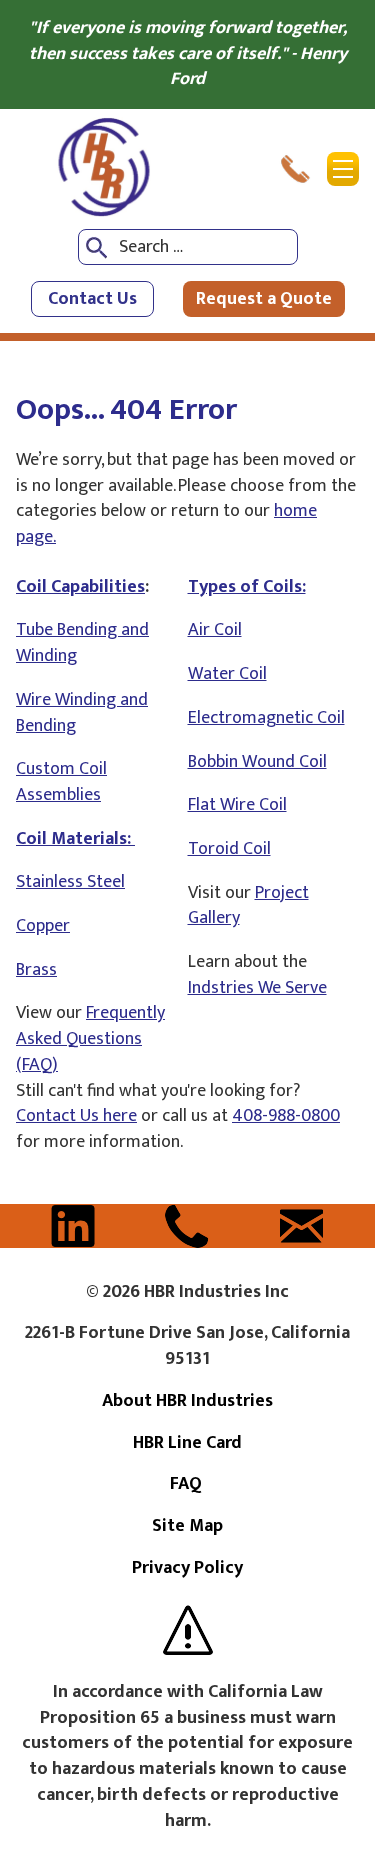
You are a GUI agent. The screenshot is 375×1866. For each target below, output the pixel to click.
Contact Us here (76, 1116)
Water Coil (227, 674)
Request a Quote (264, 299)
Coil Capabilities (80, 587)
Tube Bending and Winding (82, 643)
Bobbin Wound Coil (257, 762)
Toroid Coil (229, 849)
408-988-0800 (286, 1116)
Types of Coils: (247, 587)
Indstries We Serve (257, 988)
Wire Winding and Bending (82, 713)
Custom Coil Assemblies (61, 782)
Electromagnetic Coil (266, 718)
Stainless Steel (70, 882)
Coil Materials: (75, 839)
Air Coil (215, 630)
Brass (36, 970)
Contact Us (92, 299)
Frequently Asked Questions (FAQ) (90, 1038)
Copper (43, 926)
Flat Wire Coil (237, 805)
